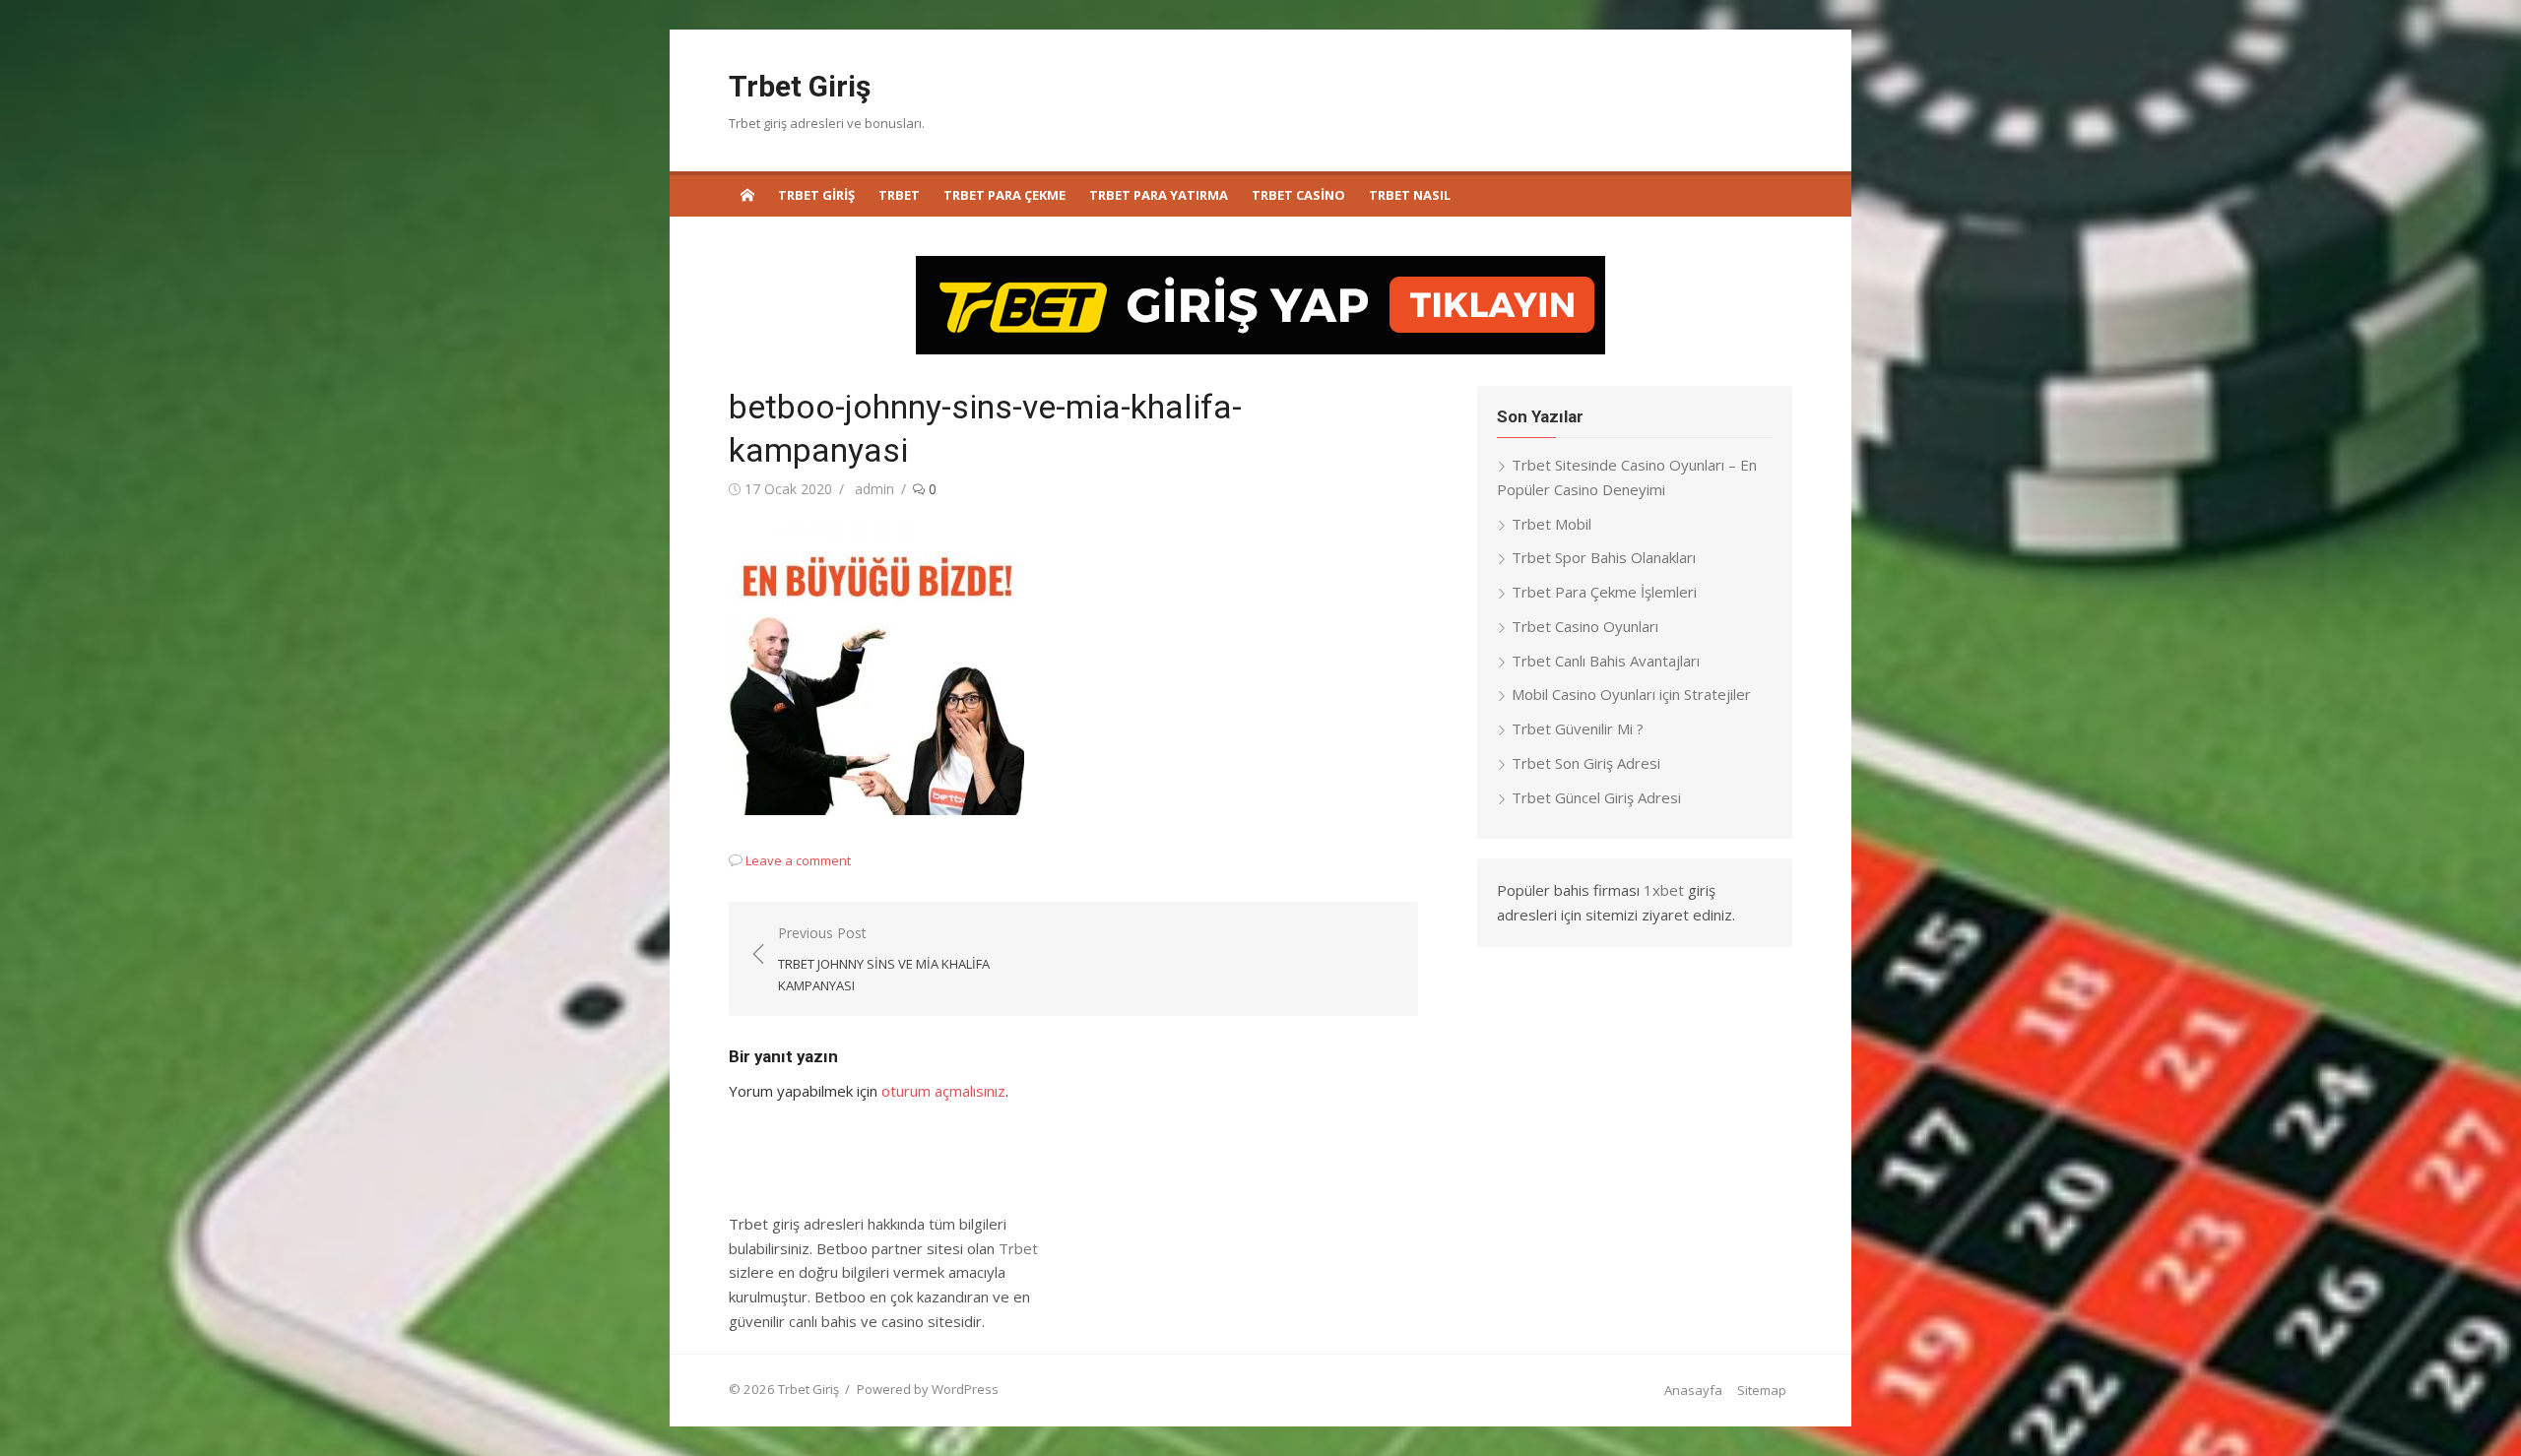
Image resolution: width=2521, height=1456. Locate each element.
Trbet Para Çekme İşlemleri (1604, 592)
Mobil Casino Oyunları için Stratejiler (1631, 694)
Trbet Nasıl (1410, 195)
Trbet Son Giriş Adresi (1586, 763)
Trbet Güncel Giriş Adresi (1596, 797)
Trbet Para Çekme (1004, 195)
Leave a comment (798, 860)
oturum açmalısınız (943, 1091)
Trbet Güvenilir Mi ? (1578, 728)
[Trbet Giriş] (747, 194)
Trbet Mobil (1551, 524)
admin (874, 489)
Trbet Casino (1298, 195)
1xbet (1664, 890)
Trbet (899, 195)
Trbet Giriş (800, 86)
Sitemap (1762, 1390)
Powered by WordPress (928, 1389)
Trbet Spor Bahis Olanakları (1604, 557)
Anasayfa (1693, 1390)
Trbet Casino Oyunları (1585, 626)
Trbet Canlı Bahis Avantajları (1606, 661)
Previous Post (884, 959)
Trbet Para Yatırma (1159, 195)
